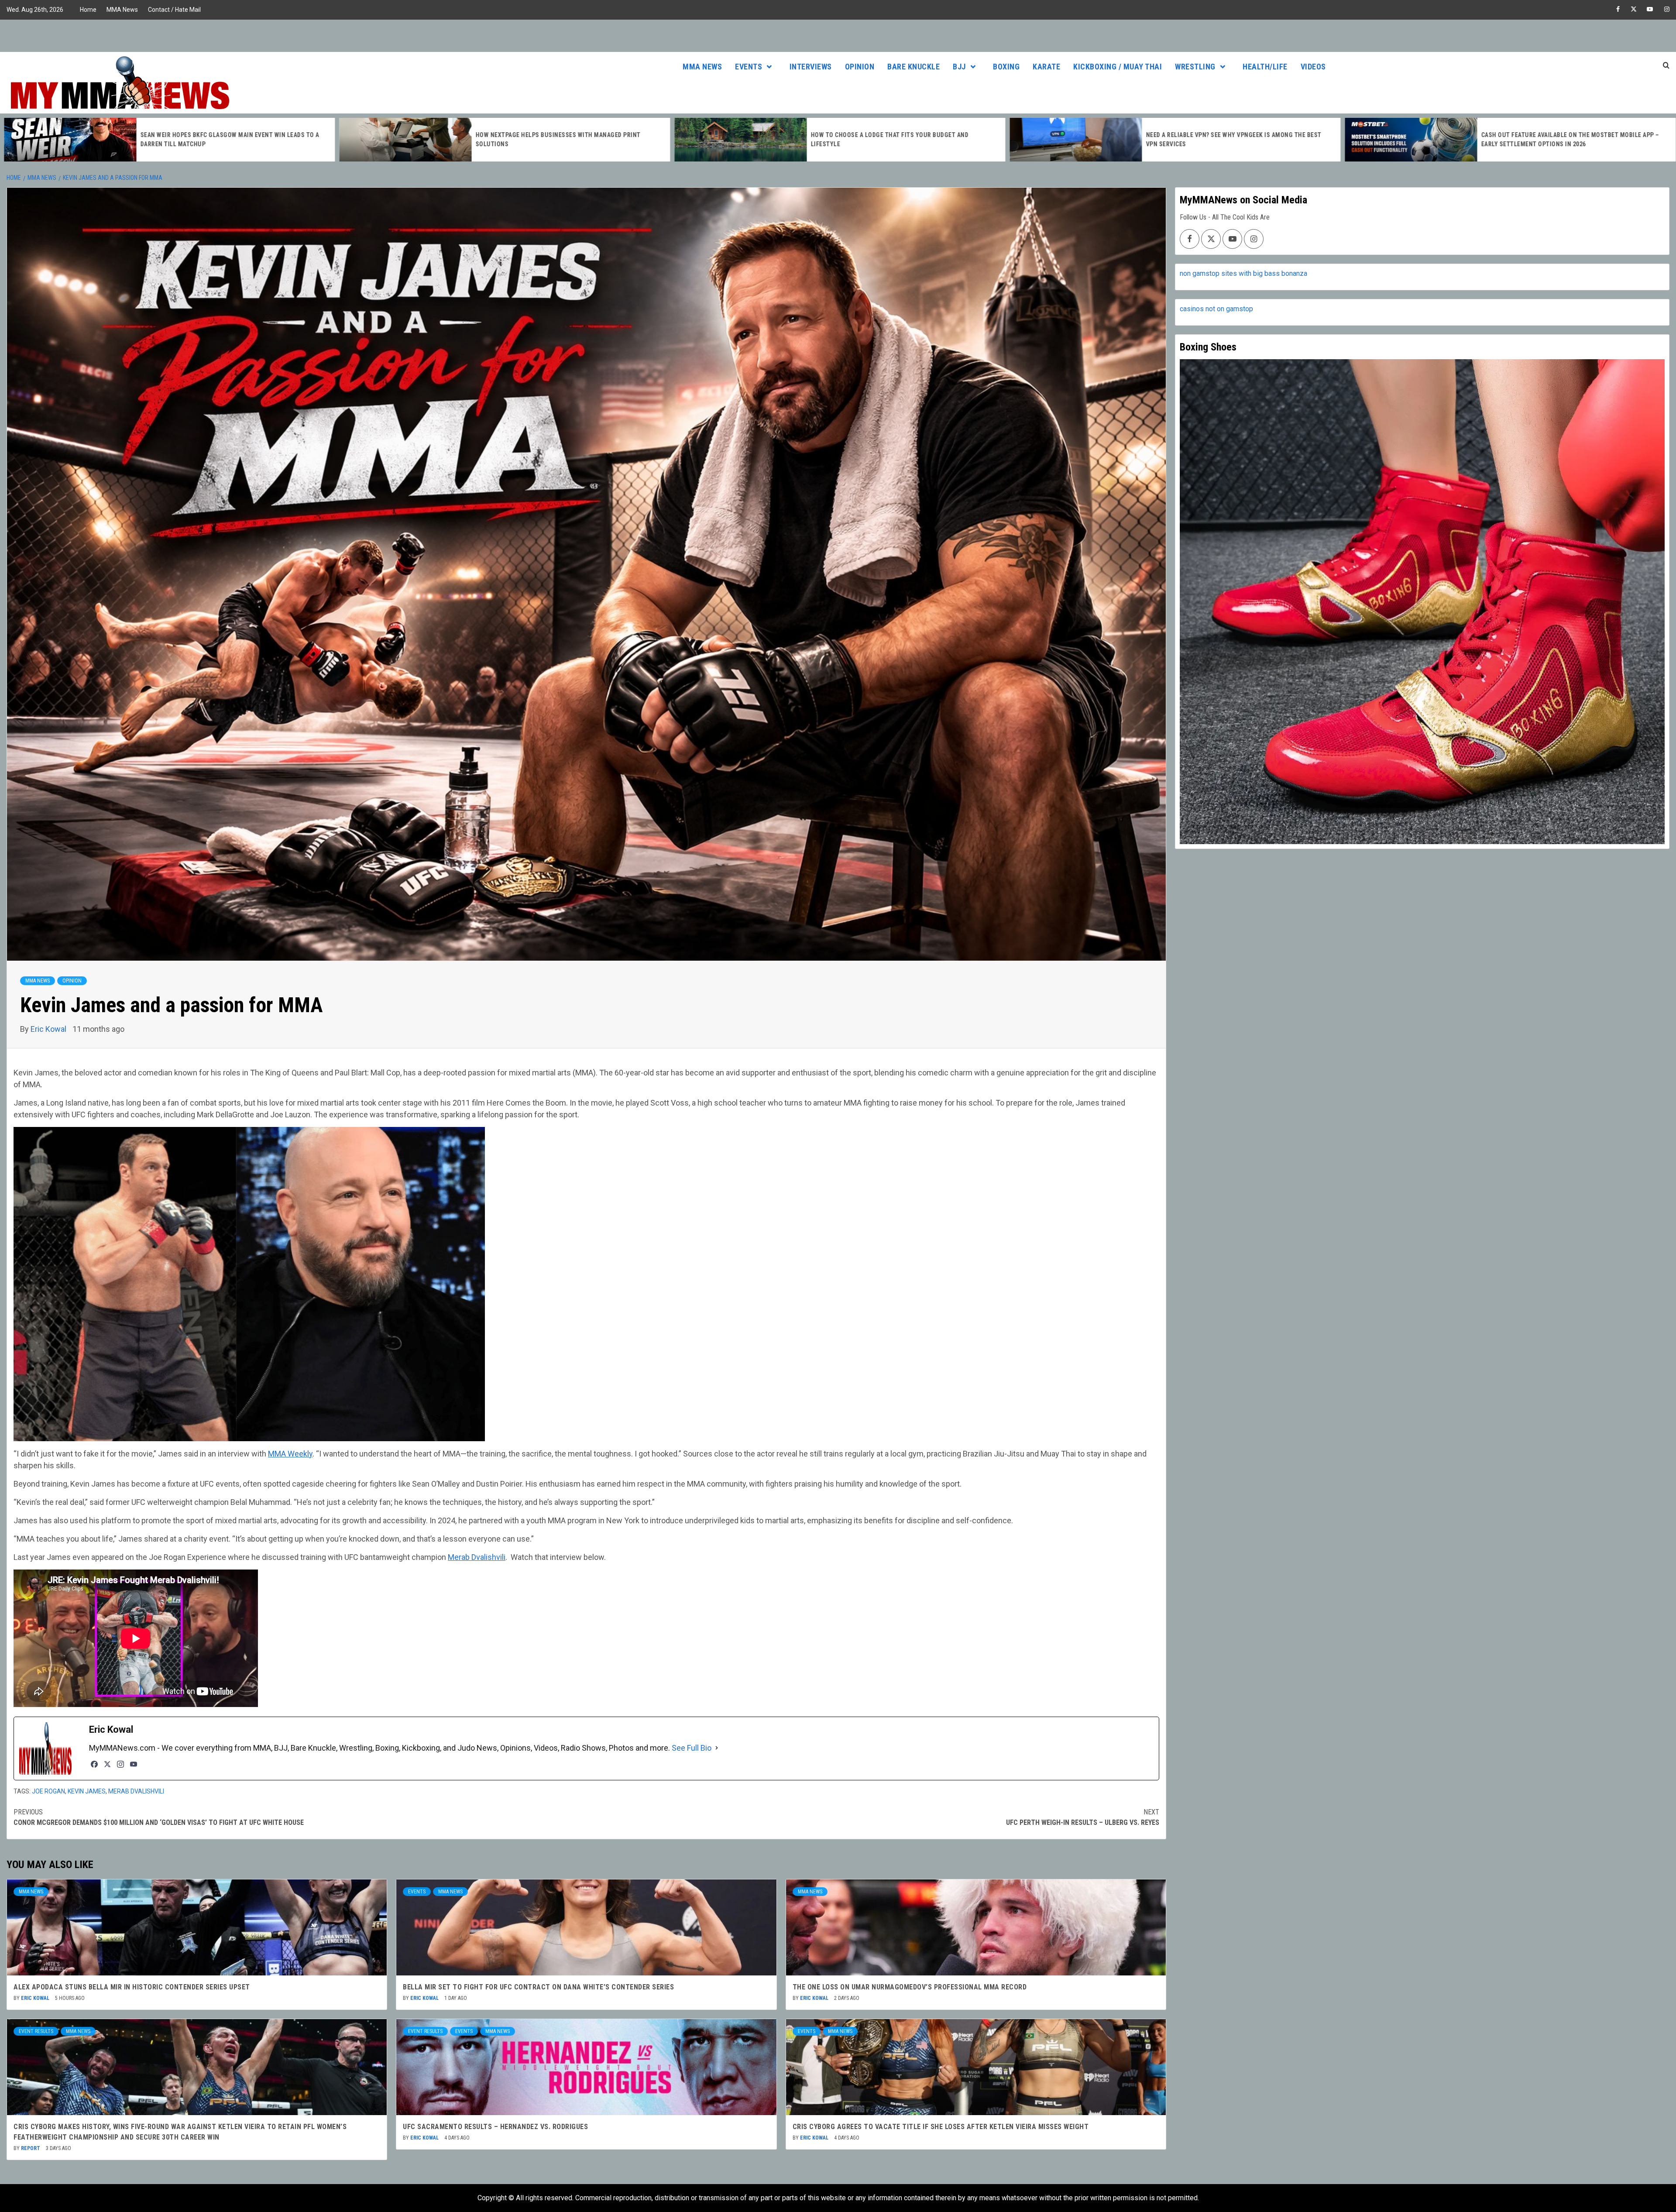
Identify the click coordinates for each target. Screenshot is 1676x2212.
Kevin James (87, 1791)
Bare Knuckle (914, 67)
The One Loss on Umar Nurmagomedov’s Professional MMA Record (910, 1987)
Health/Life (1265, 67)
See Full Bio (692, 1748)
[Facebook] (94, 1764)
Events (749, 67)
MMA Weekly (290, 1454)
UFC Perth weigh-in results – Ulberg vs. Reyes (1083, 1817)
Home (88, 10)
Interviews (811, 67)
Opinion (860, 67)
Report (31, 2148)
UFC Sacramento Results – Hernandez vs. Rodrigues (495, 2127)
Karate (1046, 67)
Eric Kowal (49, 1029)
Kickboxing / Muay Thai (1118, 67)
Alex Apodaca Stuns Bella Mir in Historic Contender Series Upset (132, 1987)
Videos (1313, 67)
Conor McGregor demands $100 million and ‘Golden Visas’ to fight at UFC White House (159, 1817)
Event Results (36, 2031)
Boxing (1006, 67)
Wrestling (1195, 67)
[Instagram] (120, 1764)
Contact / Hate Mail (174, 10)
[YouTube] (134, 1764)
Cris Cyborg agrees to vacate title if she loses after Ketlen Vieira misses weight (941, 2127)
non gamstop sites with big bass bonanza (1243, 273)
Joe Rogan (48, 1791)
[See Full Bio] (717, 1748)
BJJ (959, 67)
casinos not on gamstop (1216, 309)
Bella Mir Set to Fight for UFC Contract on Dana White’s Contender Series (538, 1987)
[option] (168, 140)
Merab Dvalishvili (477, 1557)
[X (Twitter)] (107, 1764)
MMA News (122, 10)
